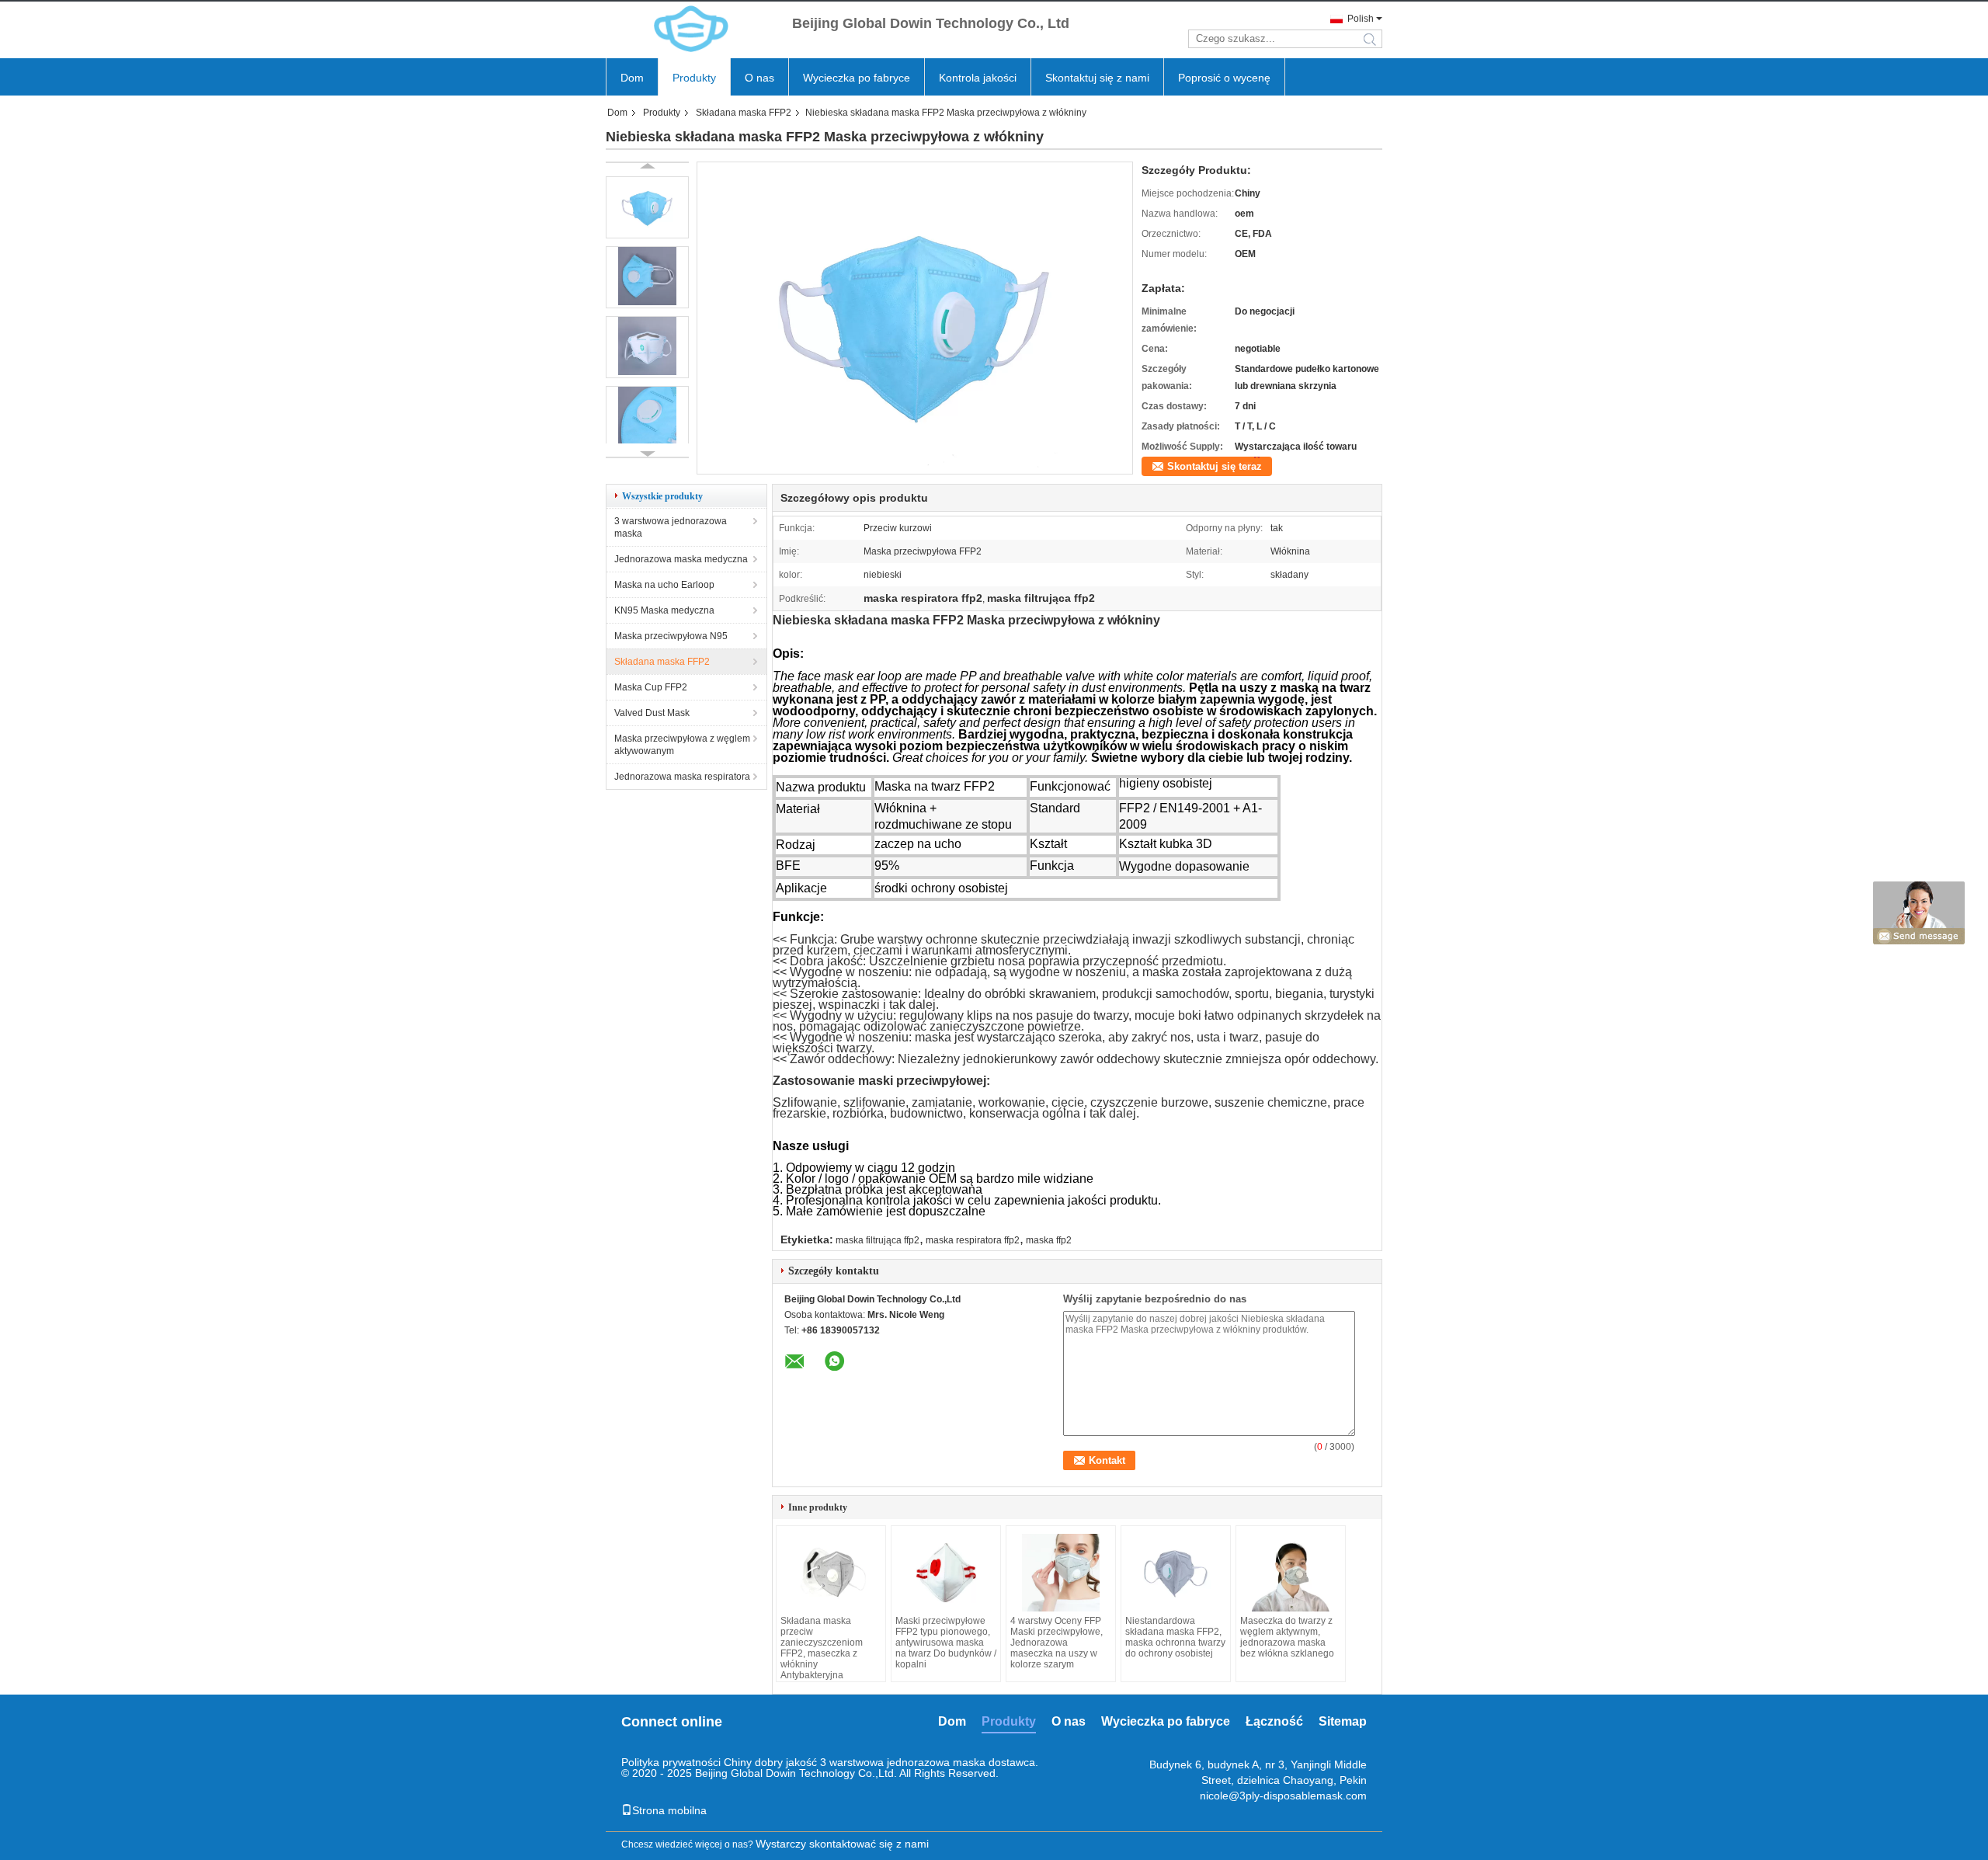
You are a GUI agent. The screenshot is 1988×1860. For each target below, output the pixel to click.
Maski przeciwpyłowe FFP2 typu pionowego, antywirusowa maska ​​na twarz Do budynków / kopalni (946, 1643)
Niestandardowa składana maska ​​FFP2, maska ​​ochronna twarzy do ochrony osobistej (1175, 1637)
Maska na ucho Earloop (664, 585)
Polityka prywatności (671, 1762)
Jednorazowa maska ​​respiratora (682, 777)
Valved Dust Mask (652, 713)
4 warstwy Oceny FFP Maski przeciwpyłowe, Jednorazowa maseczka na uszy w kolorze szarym (1057, 1643)
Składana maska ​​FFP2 (744, 113)
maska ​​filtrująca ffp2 (878, 1240)
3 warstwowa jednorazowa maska (671, 527)
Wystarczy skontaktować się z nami (842, 1844)
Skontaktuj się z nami (1097, 78)
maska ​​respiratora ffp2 (973, 1240)
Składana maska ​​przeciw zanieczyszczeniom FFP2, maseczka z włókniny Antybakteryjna (822, 1648)
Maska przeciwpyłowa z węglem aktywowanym (682, 745)
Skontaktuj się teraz (1215, 466)
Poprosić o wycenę (1224, 78)
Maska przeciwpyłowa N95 (671, 636)
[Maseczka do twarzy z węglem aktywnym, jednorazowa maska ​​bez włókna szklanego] (1291, 1573)
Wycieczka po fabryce (857, 78)
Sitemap (1343, 1721)
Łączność (1274, 1721)
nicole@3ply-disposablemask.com (1283, 1796)
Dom (632, 78)
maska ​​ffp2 (1049, 1240)
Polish (1361, 19)
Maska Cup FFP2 (651, 687)
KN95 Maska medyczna (664, 610)
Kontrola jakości (978, 78)
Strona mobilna (669, 1810)
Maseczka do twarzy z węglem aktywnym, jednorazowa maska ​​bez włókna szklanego (1287, 1637)
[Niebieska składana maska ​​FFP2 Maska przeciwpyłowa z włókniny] (915, 469)
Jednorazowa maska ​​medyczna (681, 559)
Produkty (694, 78)
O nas (759, 78)
